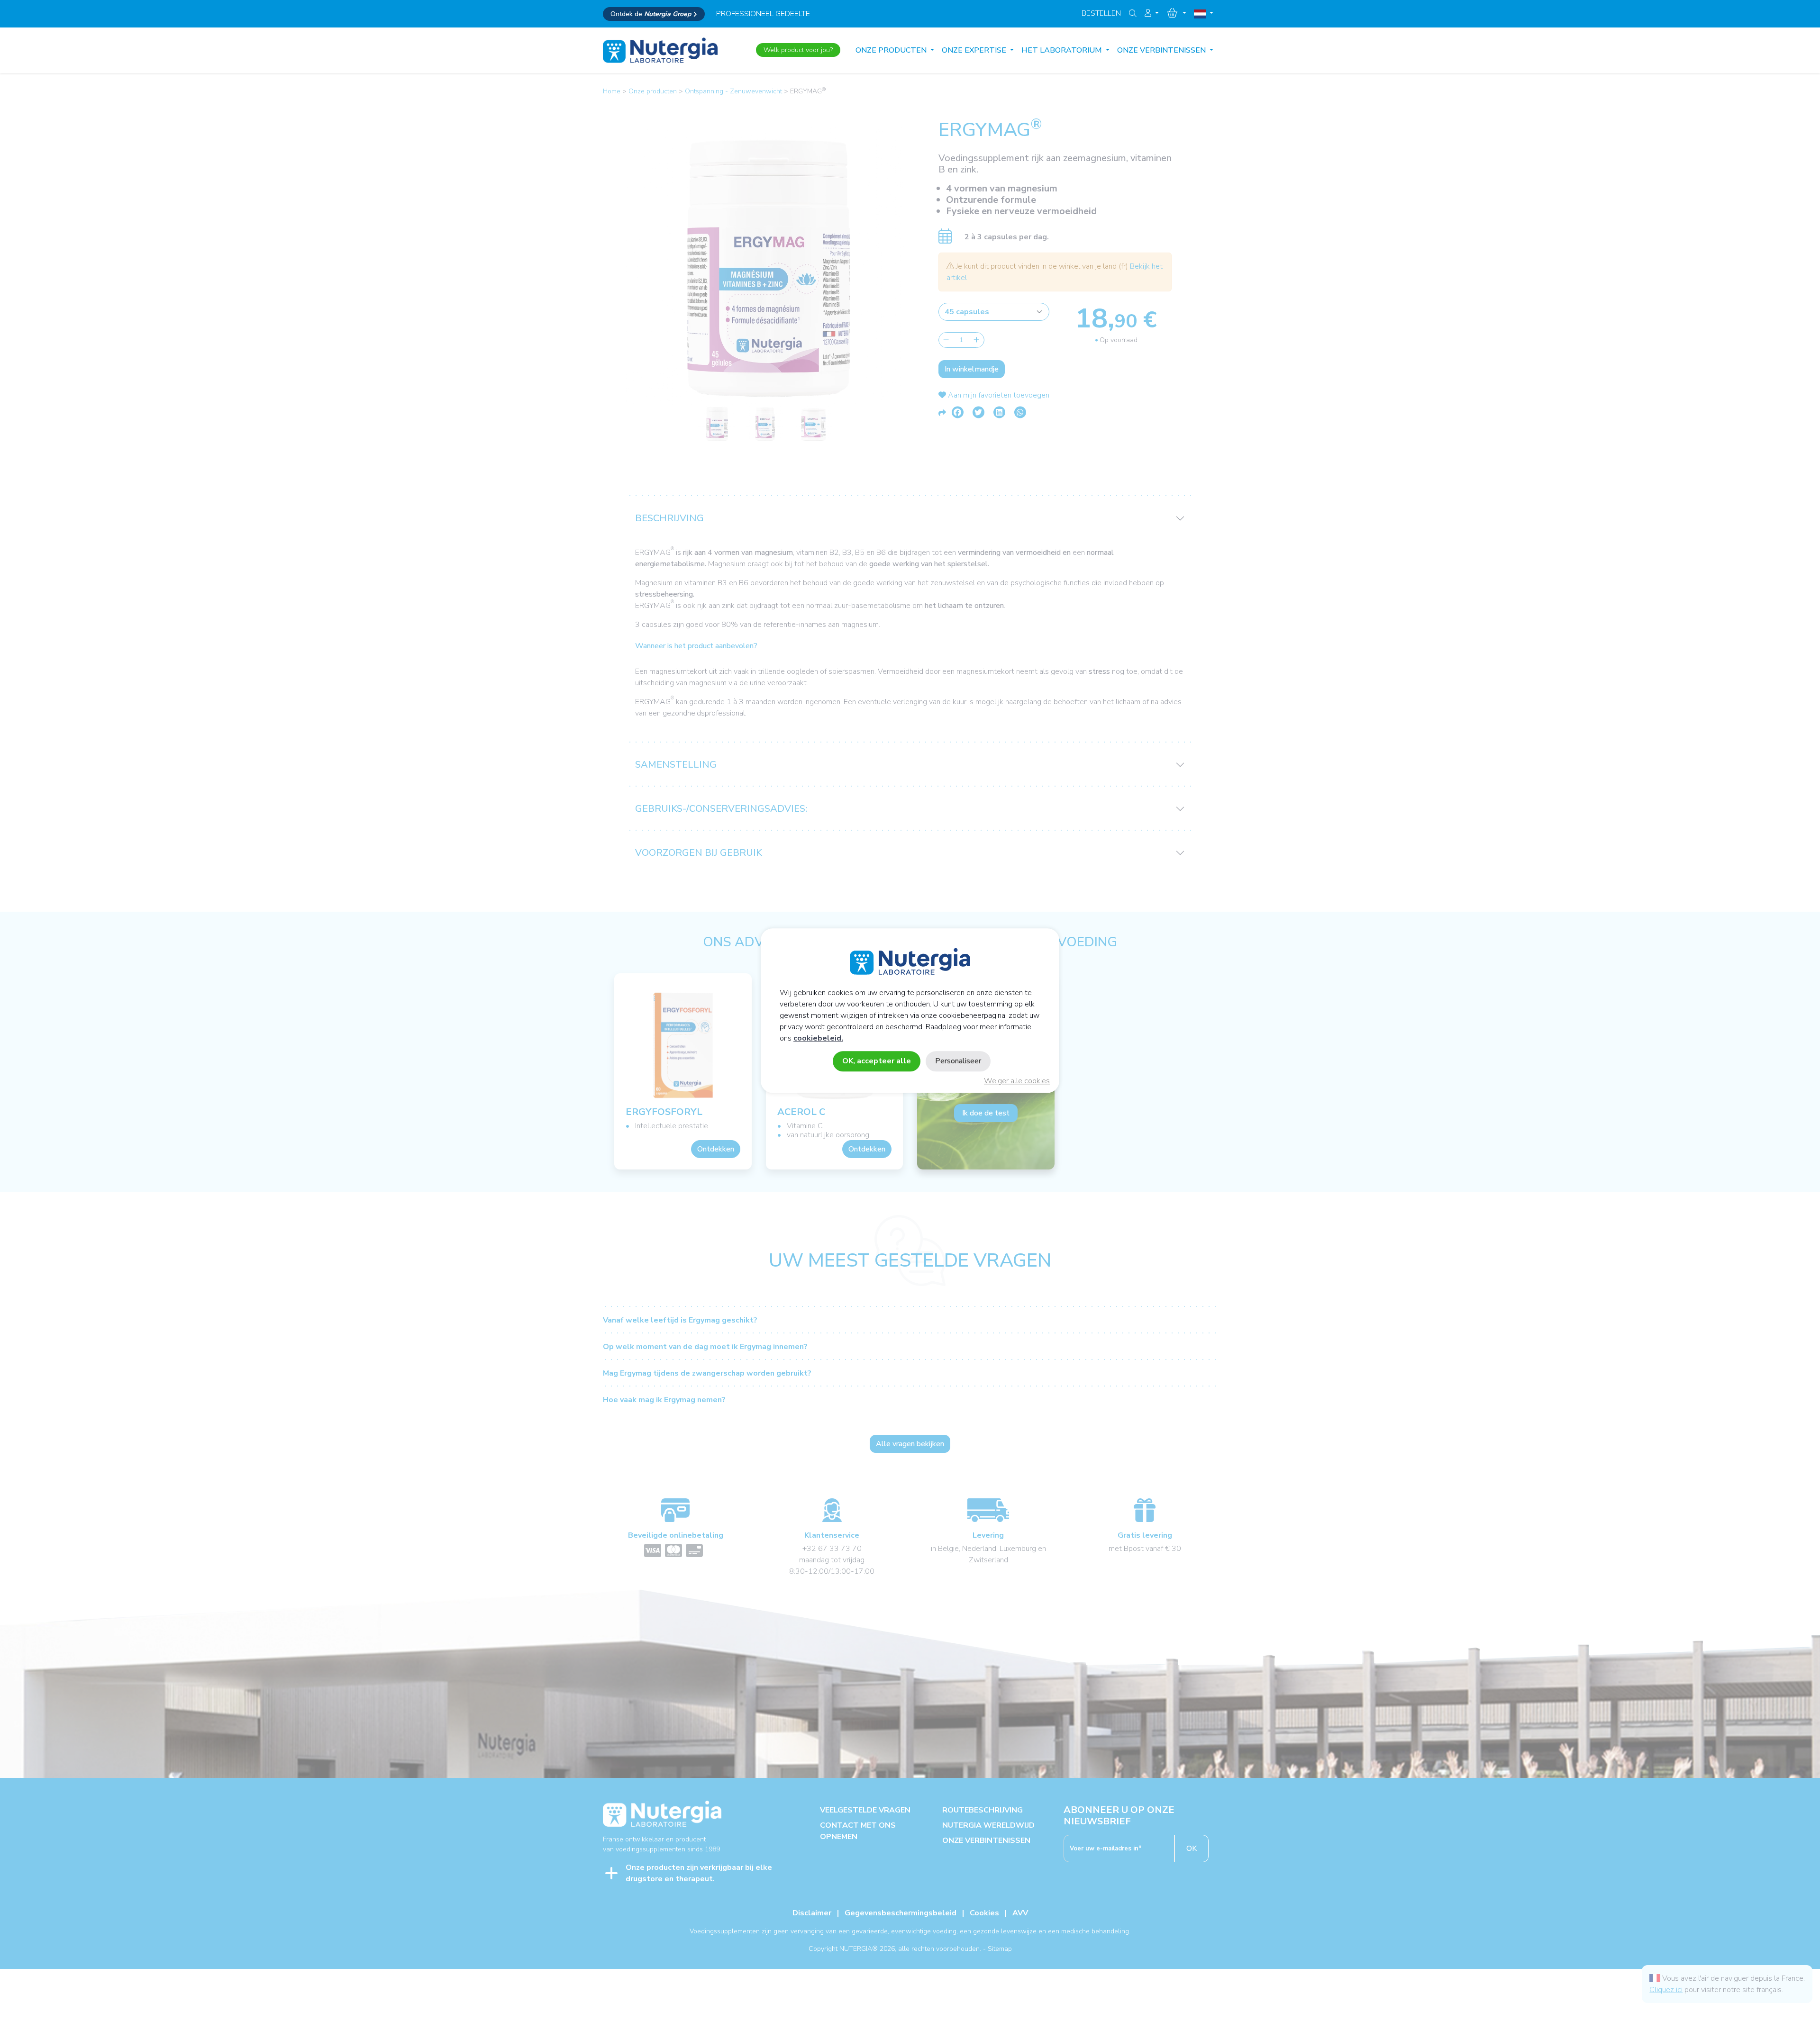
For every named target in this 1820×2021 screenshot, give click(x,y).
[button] (1152, 13)
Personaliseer (958, 1061)
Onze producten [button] (892, 50)
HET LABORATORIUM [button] (1063, 50)
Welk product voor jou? (798, 50)
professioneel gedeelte (763, 14)
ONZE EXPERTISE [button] (975, 50)
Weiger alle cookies (1017, 1081)
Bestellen (1101, 13)
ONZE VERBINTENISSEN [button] (1162, 50)
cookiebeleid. (818, 1038)
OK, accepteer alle (877, 1061)
